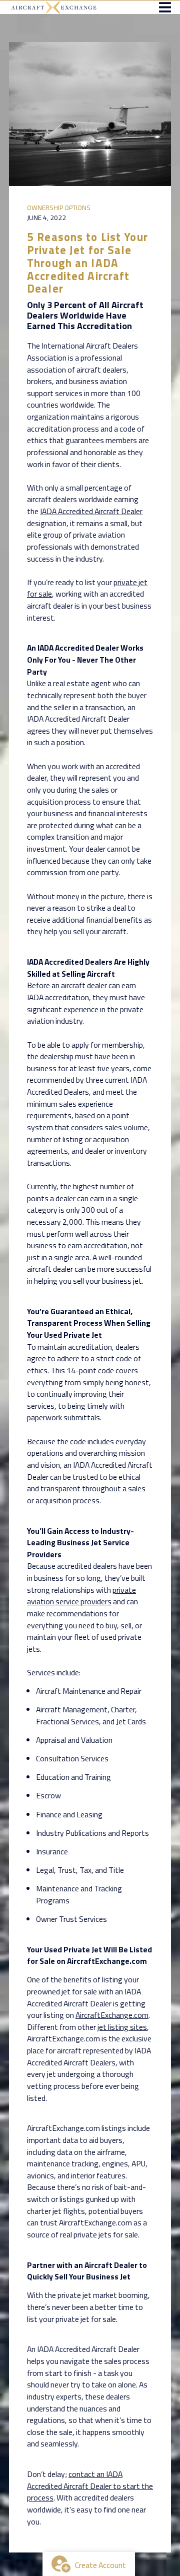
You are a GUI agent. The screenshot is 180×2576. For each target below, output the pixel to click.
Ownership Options (59, 208)
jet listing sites (122, 2027)
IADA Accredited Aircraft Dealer (91, 511)
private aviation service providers (81, 1596)
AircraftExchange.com (112, 2015)
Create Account (100, 2565)
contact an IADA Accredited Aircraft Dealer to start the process (90, 2486)
